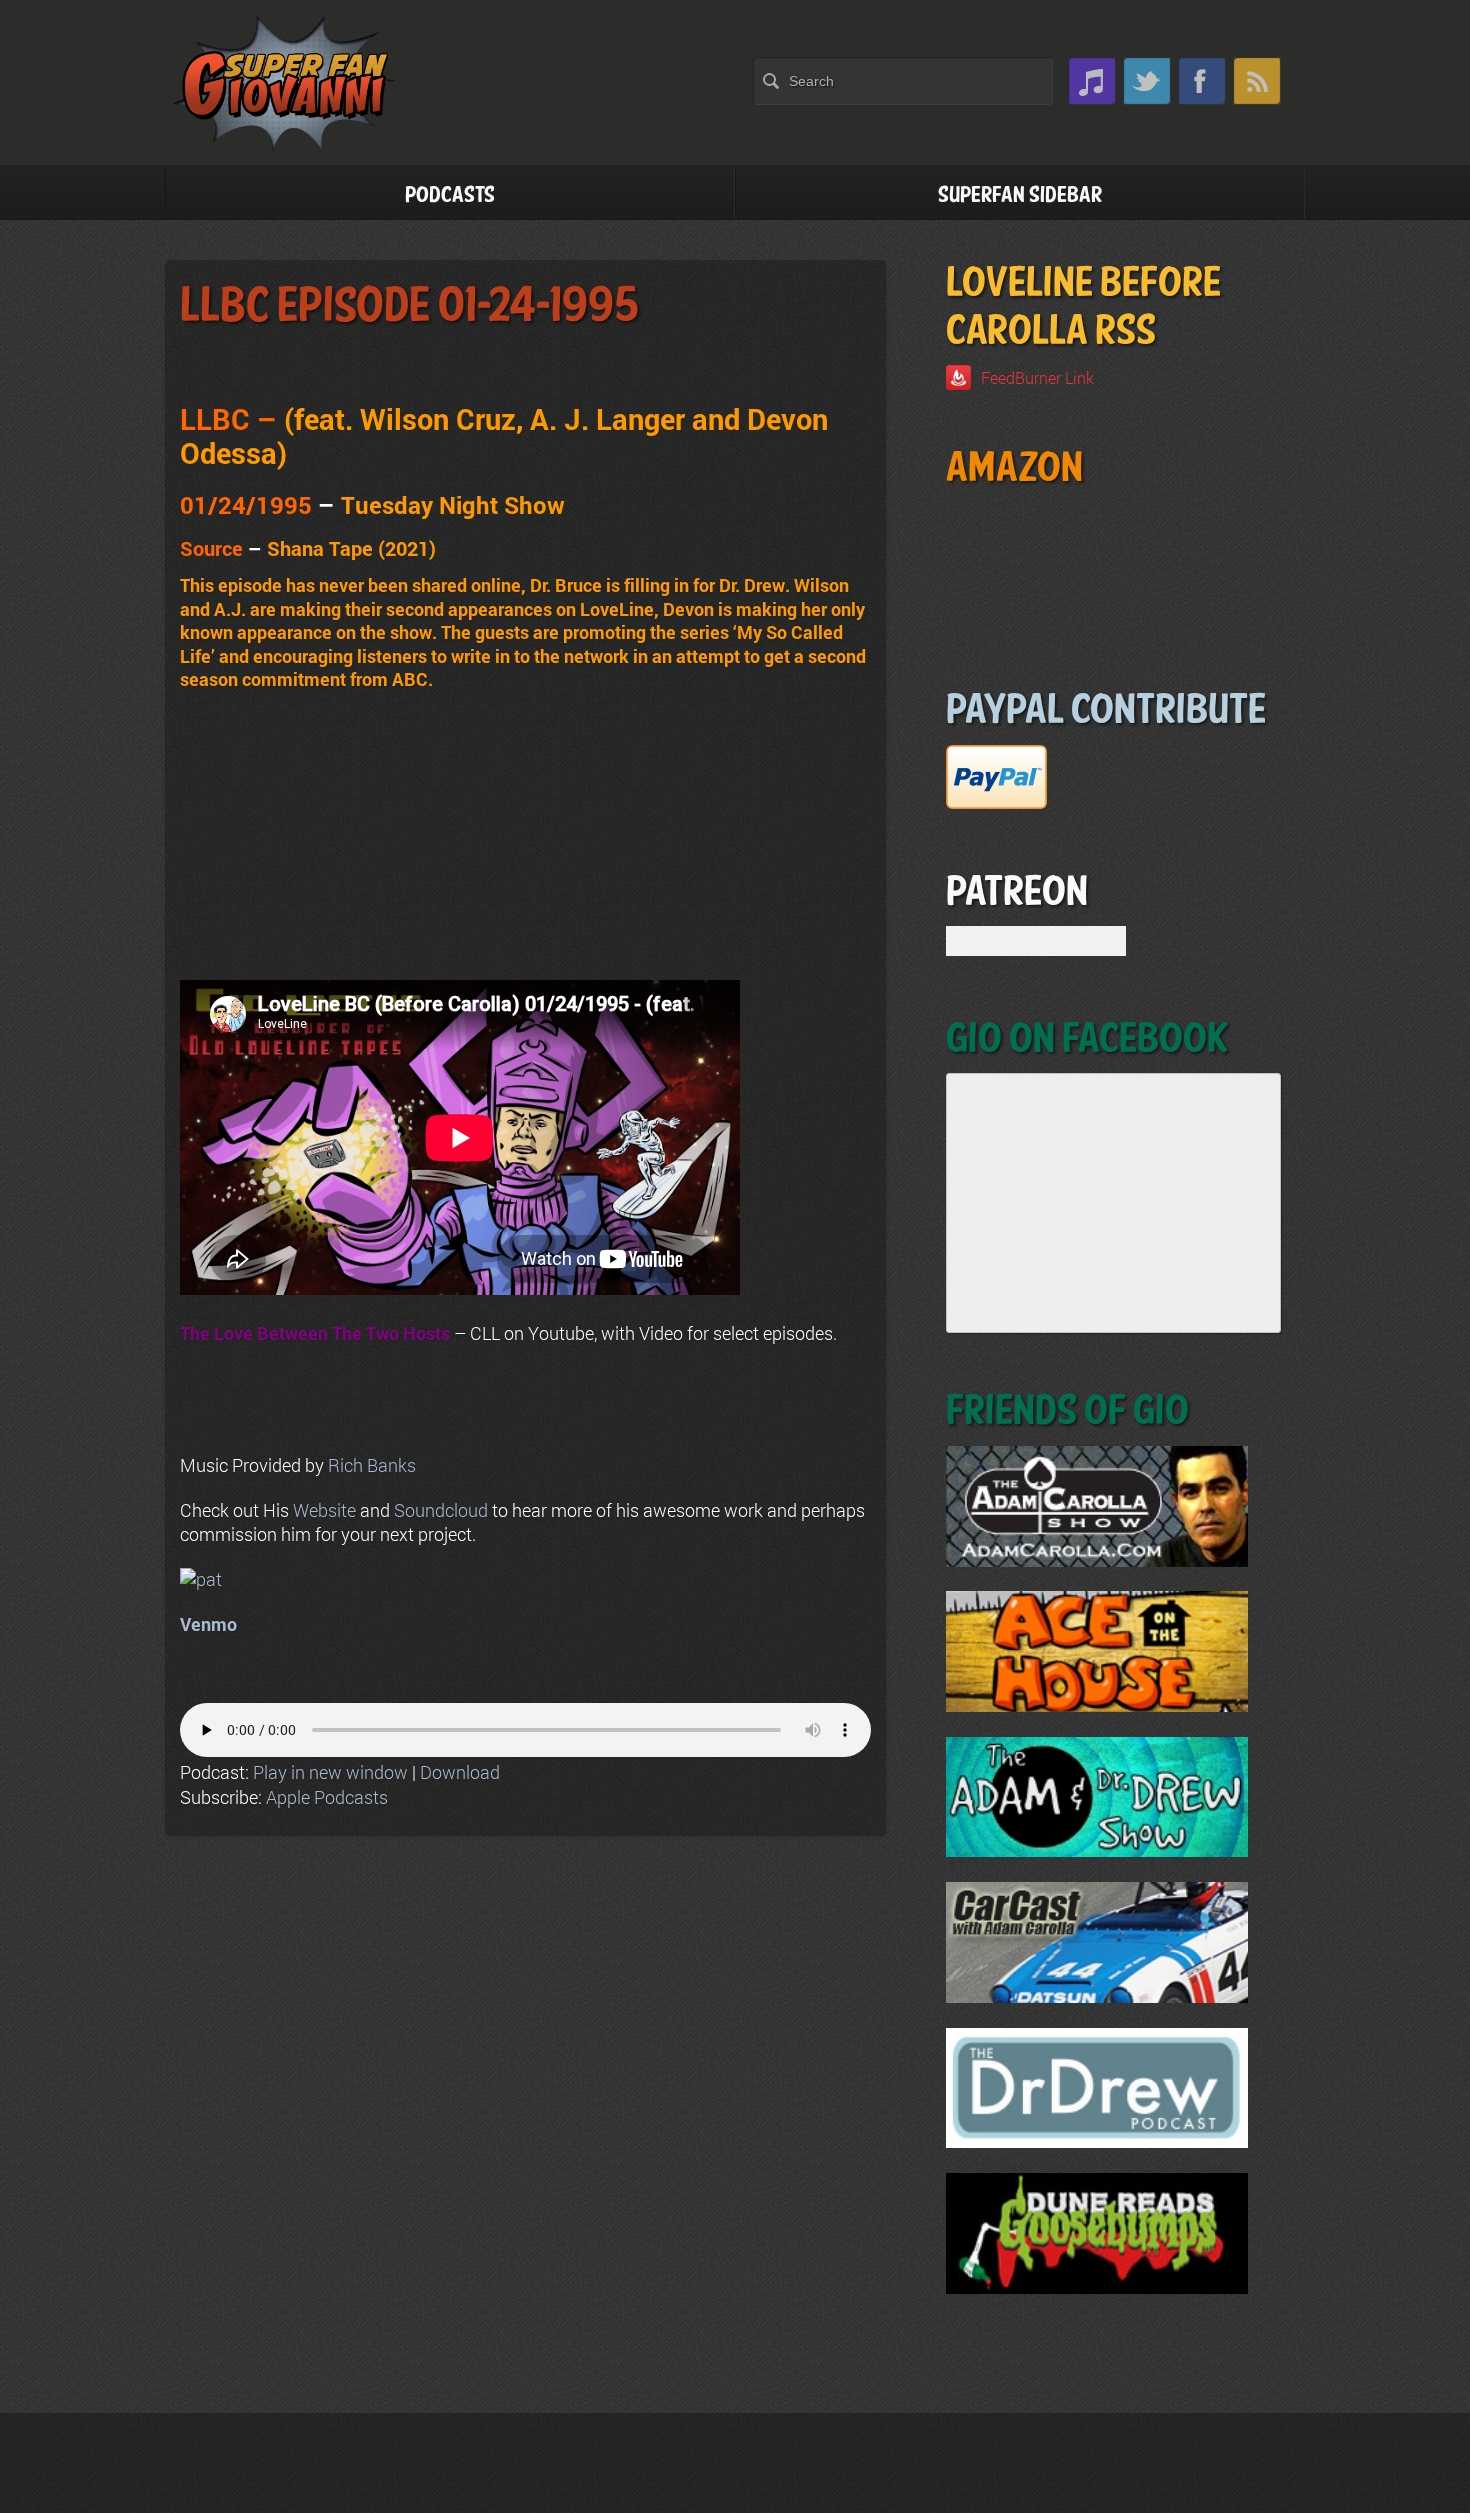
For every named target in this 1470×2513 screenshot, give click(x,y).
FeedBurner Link (1037, 377)
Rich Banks (372, 1465)
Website (324, 1510)
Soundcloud (441, 1510)
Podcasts (450, 195)
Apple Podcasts (327, 1797)
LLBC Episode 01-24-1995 (409, 306)
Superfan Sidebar (1020, 195)
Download (460, 1772)
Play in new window (330, 1772)
